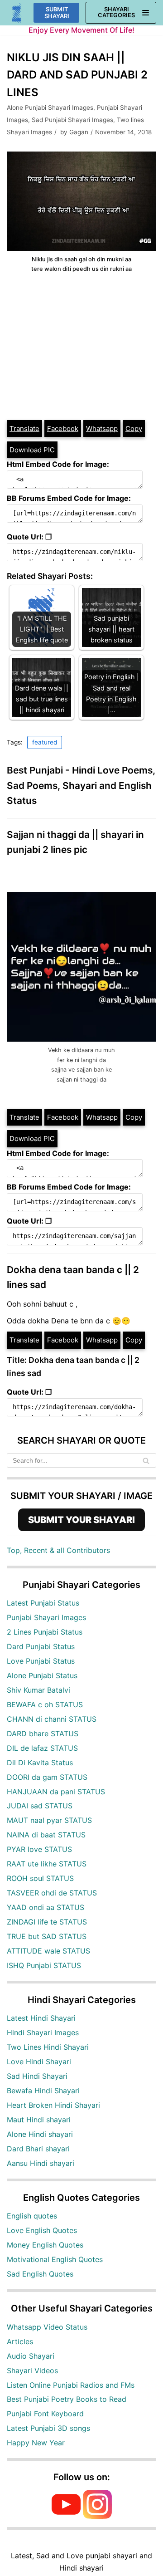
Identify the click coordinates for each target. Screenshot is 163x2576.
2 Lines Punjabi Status (45, 1632)
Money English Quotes (45, 2245)
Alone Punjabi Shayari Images (50, 108)
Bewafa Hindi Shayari (43, 2091)
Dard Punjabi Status (41, 1646)
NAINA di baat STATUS (46, 1835)
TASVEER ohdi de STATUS (52, 1893)
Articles (20, 2341)
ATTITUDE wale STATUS (48, 1951)
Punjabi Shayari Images (46, 1617)
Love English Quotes (42, 2230)
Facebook (63, 429)
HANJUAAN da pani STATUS (56, 1792)
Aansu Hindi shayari (41, 2163)
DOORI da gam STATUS (47, 1777)
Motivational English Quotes (55, 2259)
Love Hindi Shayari (39, 2062)
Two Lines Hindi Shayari (48, 2047)
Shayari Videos (32, 2370)
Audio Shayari (31, 2356)
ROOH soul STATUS (40, 1878)
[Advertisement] (81, 347)
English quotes (32, 2216)
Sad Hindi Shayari (37, 2076)
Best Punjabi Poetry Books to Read (67, 2399)
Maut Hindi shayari (39, 2120)
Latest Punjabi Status (43, 1603)
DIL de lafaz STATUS (42, 1748)
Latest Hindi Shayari (41, 2018)
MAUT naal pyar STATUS (49, 1820)
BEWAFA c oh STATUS (45, 1704)
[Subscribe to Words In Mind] (66, 2516)
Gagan (79, 132)
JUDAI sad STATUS (40, 1806)
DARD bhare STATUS (43, 1734)
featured (45, 742)
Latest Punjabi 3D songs (48, 2428)
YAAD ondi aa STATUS (46, 1907)
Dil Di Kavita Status (40, 1763)
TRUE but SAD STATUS (47, 1936)
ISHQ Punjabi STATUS (44, 1965)
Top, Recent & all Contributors (58, 1550)
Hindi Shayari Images (43, 2032)
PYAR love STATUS (39, 1849)
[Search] (146, 1460)
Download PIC (32, 450)
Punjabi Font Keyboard (45, 2414)
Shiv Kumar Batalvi (38, 1690)
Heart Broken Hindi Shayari (53, 2105)
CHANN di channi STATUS (52, 1719)
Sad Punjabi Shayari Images (72, 120)
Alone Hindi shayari (40, 2134)
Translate (24, 429)
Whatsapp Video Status (47, 2327)
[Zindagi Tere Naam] (17, 13)
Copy (134, 429)
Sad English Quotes (40, 2274)
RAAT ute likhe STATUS (47, 1864)
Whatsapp (102, 429)
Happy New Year (36, 2443)
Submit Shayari (57, 13)
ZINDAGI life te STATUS (47, 1922)
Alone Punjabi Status (42, 1675)
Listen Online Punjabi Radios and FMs (71, 2385)
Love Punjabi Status (41, 1661)
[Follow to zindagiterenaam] (97, 2516)
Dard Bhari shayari (38, 2149)
